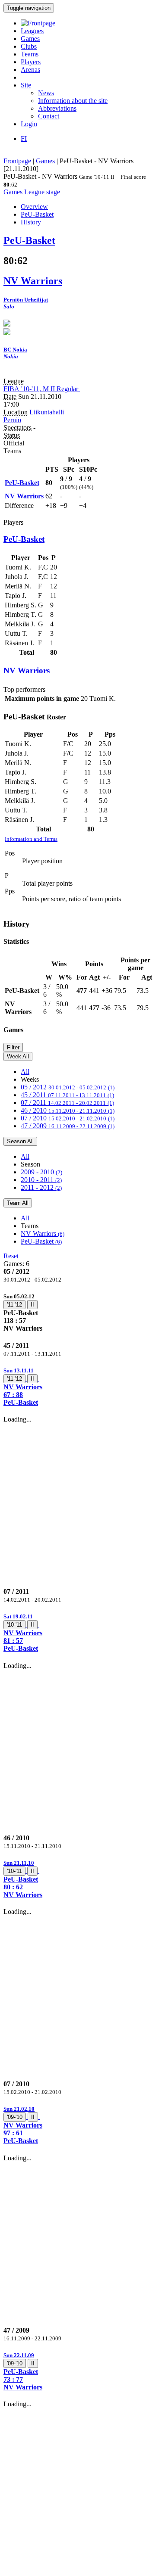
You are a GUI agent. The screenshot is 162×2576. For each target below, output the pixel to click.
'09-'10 (15, 2117)
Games (30, 39)
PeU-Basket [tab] (37, 214)
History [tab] (31, 222)
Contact (49, 116)
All (25, 1072)
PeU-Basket (41, 1241)
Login (29, 124)
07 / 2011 (67, 1103)
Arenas (30, 70)
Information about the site (73, 101)
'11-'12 (14, 1305)
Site (26, 85)
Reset (11, 1256)
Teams (30, 54)
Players (31, 62)
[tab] (81, 1312)
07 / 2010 (68, 1118)
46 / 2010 (68, 1110)
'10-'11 (14, 1625)
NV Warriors (43, 1234)
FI (24, 138)
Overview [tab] (34, 207)
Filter (13, 1047)
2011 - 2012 (41, 1187)
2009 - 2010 (41, 1172)
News (46, 93)
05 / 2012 (68, 1087)
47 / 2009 (68, 1126)
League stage (42, 192)
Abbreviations (57, 108)
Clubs (29, 46)
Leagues (32, 31)
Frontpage (17, 161)
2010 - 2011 (41, 1180)
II (32, 1305)
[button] (81, 1386)
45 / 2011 (67, 1095)
